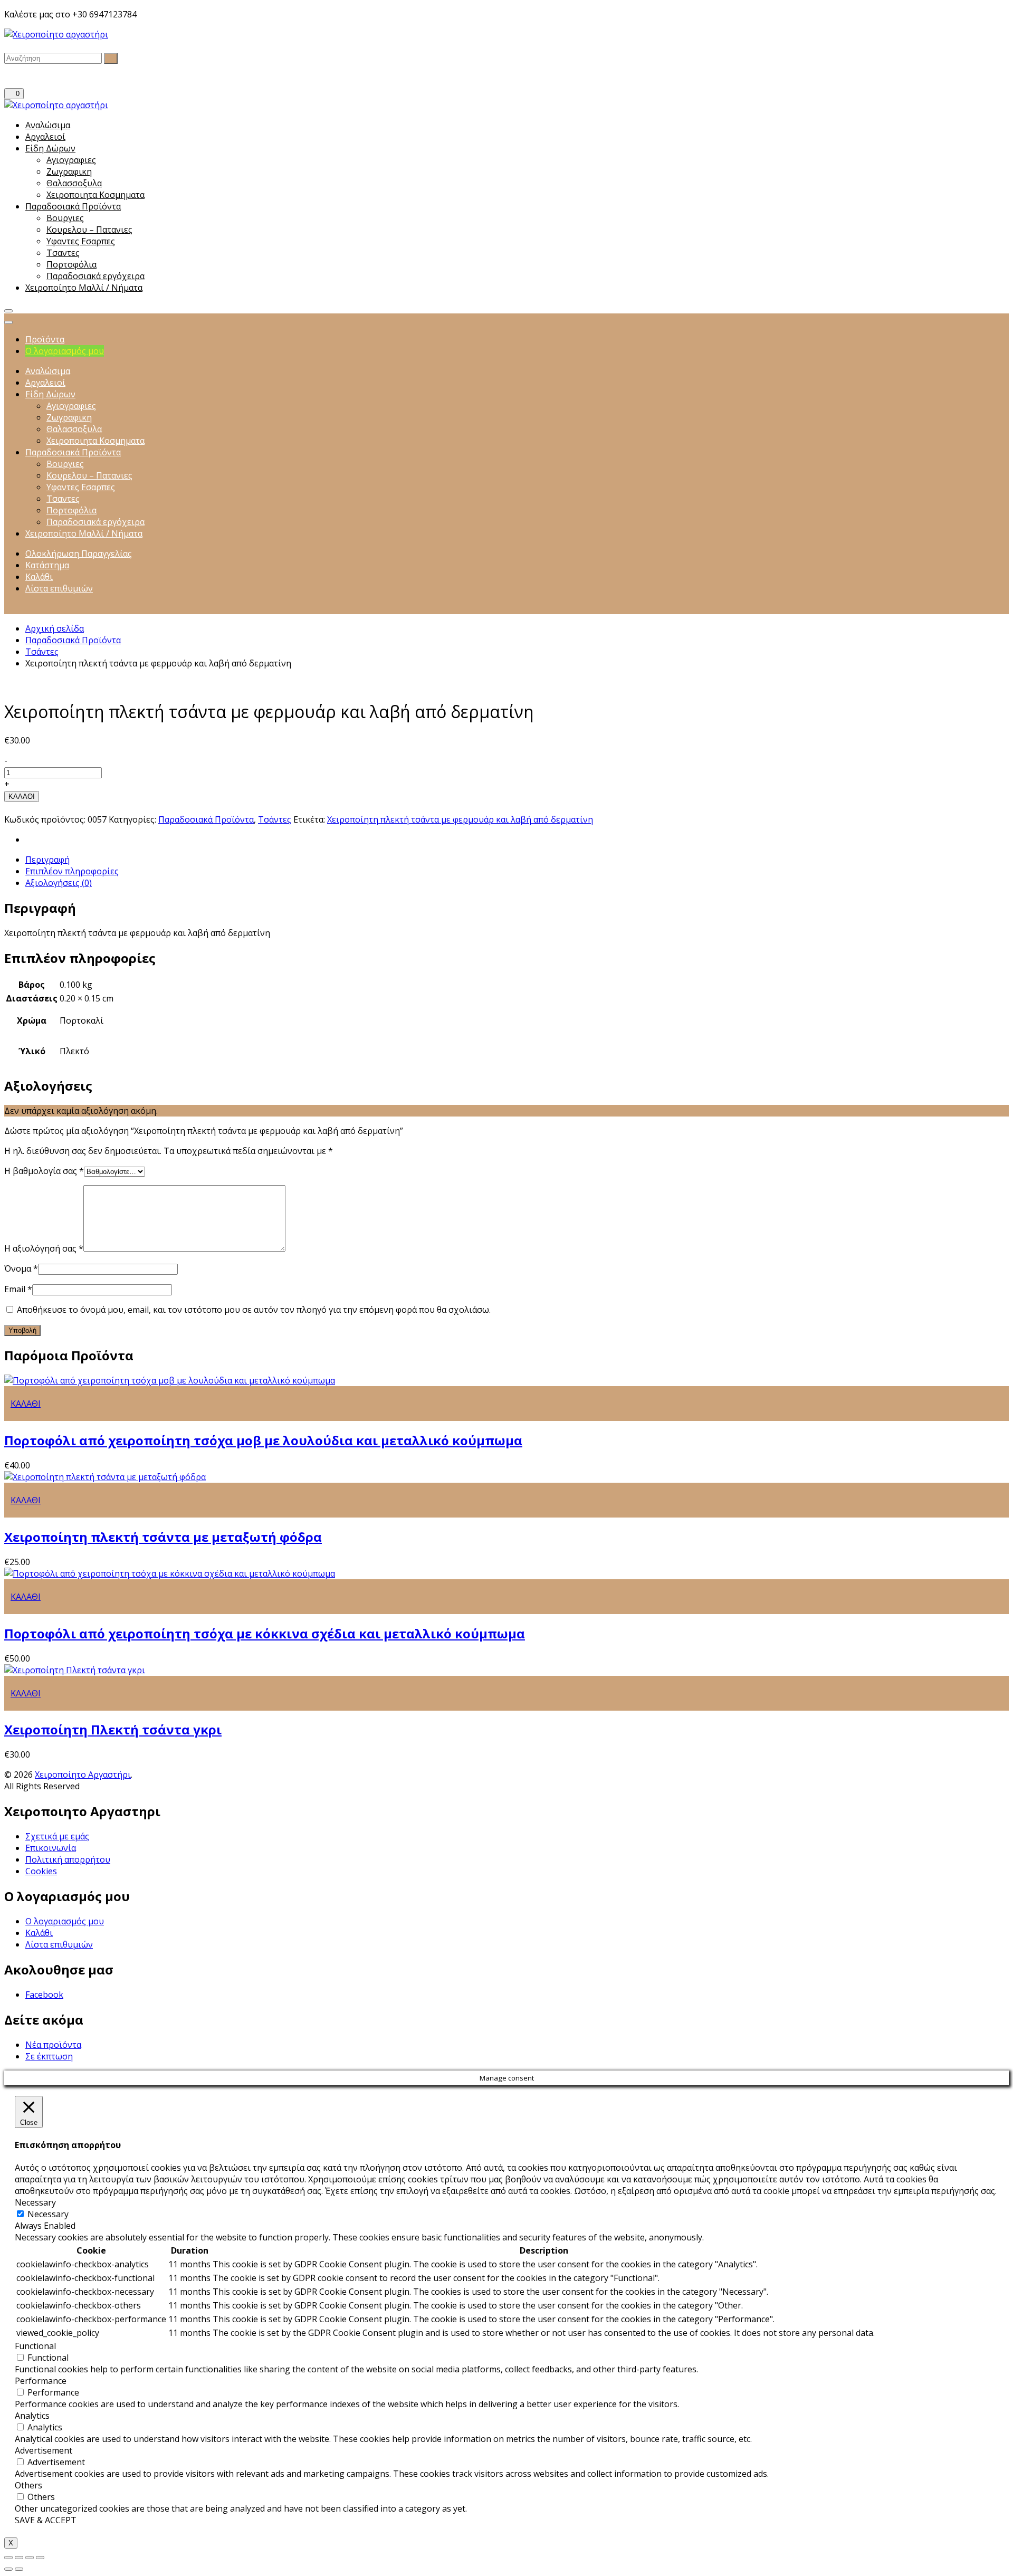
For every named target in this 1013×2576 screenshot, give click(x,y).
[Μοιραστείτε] (19, 2558)
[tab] (517, 860)
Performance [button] (41, 2381)
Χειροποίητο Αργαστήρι (83, 1774)
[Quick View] (7, 1415)
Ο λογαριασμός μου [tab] (65, 351)
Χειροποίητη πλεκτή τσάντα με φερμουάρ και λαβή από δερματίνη (460, 819)
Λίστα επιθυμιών (59, 1944)
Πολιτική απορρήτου (68, 1859)
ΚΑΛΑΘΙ (22, 796)
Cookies (41, 1871)
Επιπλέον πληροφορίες (72, 871)
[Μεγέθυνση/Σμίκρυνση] (40, 2558)
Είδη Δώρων (50, 148)
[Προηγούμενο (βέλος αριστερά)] (8, 2569)
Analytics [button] (32, 2416)
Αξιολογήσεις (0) (59, 883)
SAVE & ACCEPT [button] (46, 2520)
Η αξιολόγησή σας (44, 1248)
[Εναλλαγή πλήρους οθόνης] (30, 2558)
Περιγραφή (47, 860)
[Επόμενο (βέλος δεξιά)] (19, 2569)
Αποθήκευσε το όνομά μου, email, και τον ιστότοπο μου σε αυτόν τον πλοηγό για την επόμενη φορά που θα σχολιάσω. (254, 1310)
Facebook (44, 1995)
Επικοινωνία (51, 1848)
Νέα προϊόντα (53, 2045)
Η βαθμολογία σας (44, 1171)
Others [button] (28, 2485)
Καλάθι (39, 1933)
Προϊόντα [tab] (45, 339)
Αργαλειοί (45, 137)
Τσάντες (42, 652)
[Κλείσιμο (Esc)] (8, 2558)
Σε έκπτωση (49, 2056)
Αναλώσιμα (48, 125)
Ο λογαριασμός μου (65, 1921)
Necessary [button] (35, 2202)
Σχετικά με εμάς (57, 1836)
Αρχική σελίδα (55, 628)
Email (18, 1289)
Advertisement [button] (44, 2450)
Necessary (48, 2214)
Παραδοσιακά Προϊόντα (73, 206)
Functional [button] (35, 2346)
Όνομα (21, 1268)
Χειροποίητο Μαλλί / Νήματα (84, 288)
